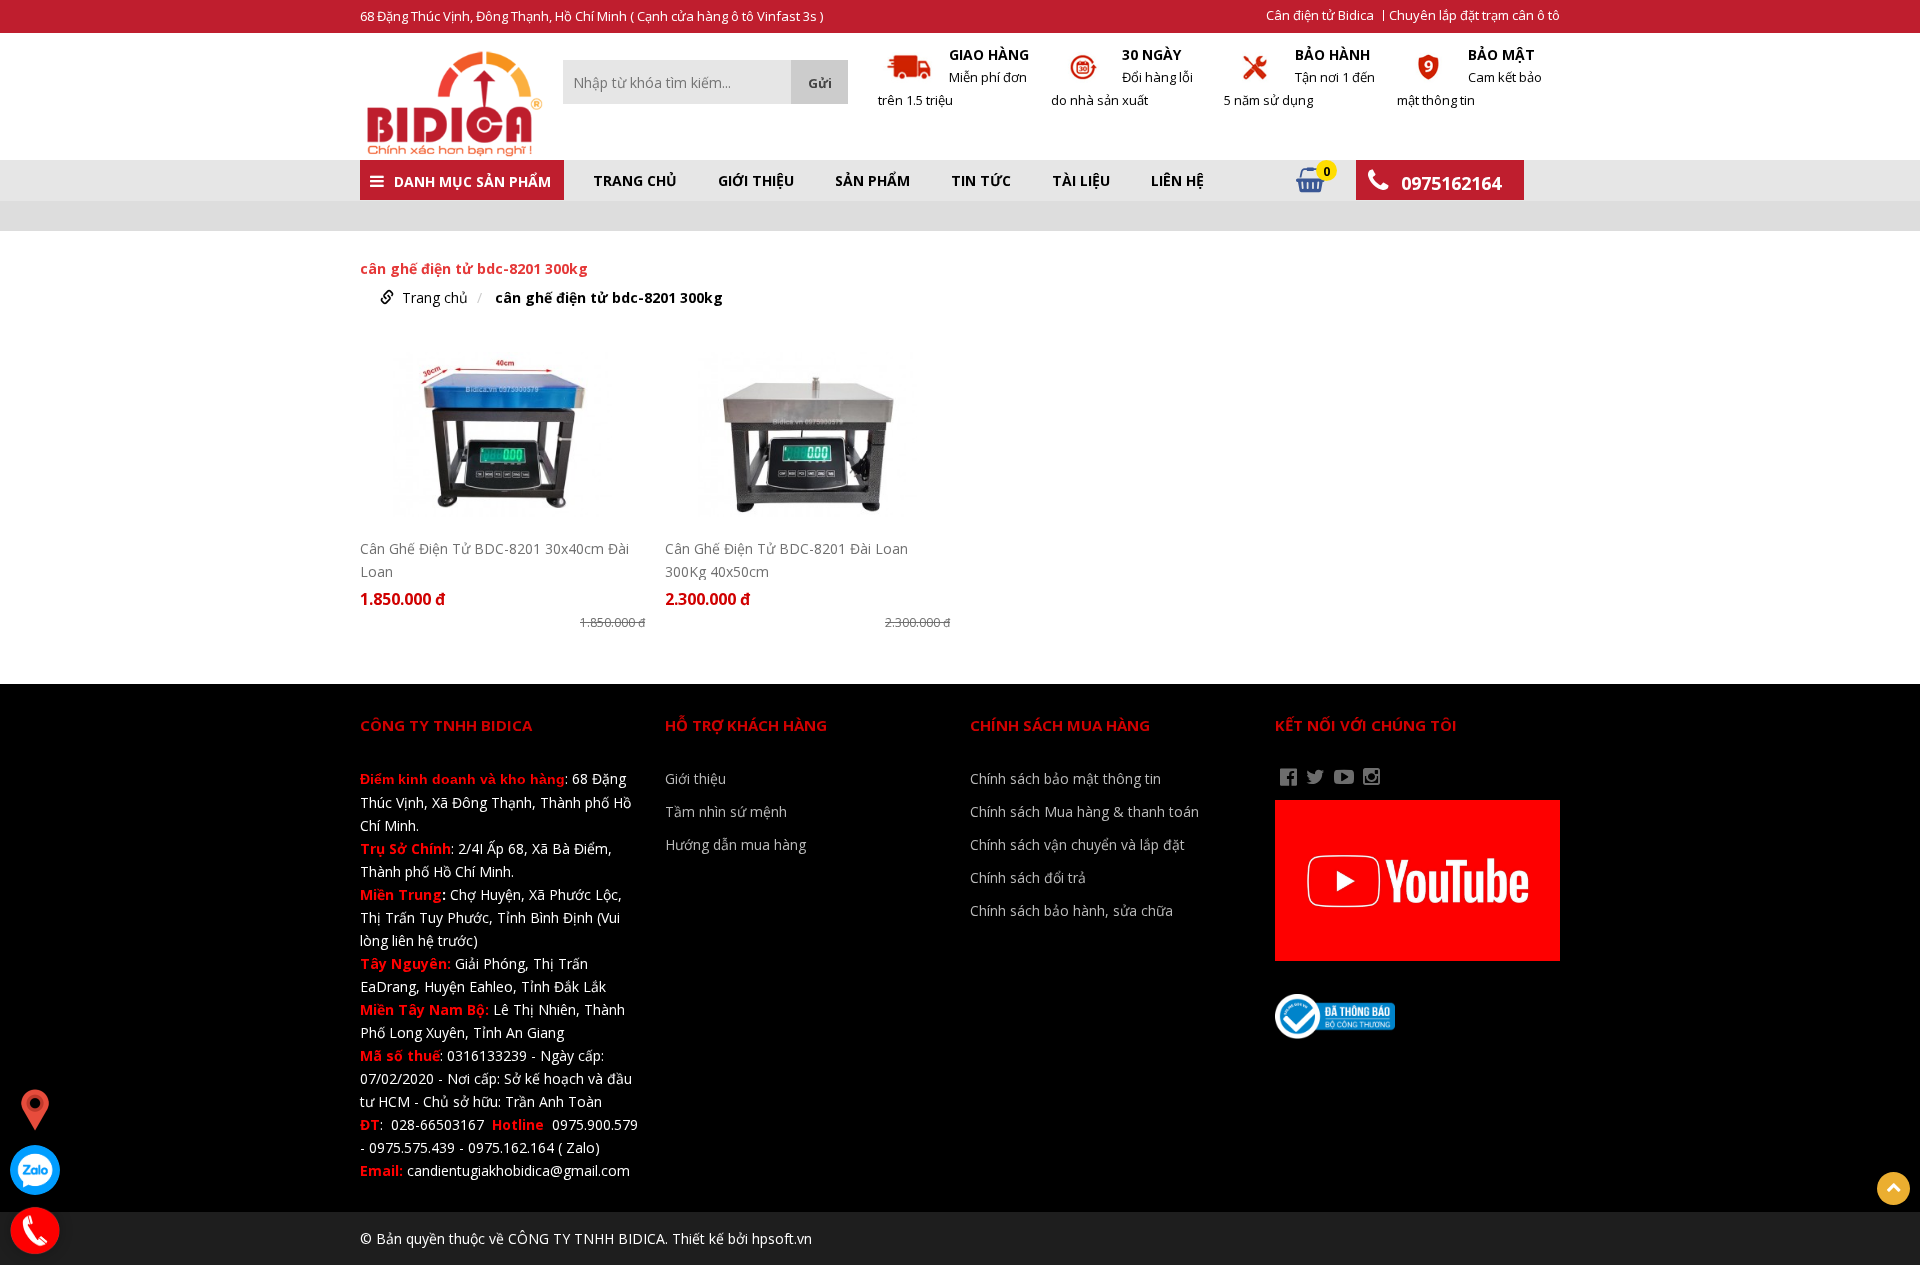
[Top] (1893, 1188)
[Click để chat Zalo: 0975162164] (35, 1170)
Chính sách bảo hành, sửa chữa (1071, 910)
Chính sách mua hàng (1060, 725)
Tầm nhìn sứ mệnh (726, 811)
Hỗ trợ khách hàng (746, 725)
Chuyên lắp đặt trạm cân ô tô (1474, 15)
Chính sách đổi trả (1028, 877)
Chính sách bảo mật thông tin (1065, 778)
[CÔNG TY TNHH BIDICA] (451, 103)
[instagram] (1371, 777)
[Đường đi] (35, 1110)
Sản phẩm (872, 181)
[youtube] (1344, 777)
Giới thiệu (756, 181)
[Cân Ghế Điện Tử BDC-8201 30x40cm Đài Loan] (502, 434)
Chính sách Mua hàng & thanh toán (1084, 811)
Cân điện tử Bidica (1320, 15)
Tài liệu (1081, 181)
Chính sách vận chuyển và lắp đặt (1077, 844)
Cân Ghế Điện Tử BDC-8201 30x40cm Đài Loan (494, 559)
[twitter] (1315, 777)
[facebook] (1288, 777)
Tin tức (981, 181)
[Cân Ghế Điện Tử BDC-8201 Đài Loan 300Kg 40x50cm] (807, 434)
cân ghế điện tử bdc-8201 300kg (609, 297)
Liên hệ (1177, 181)
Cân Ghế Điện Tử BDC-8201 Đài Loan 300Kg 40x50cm (786, 559)
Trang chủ (635, 181)
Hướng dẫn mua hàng (735, 844)
